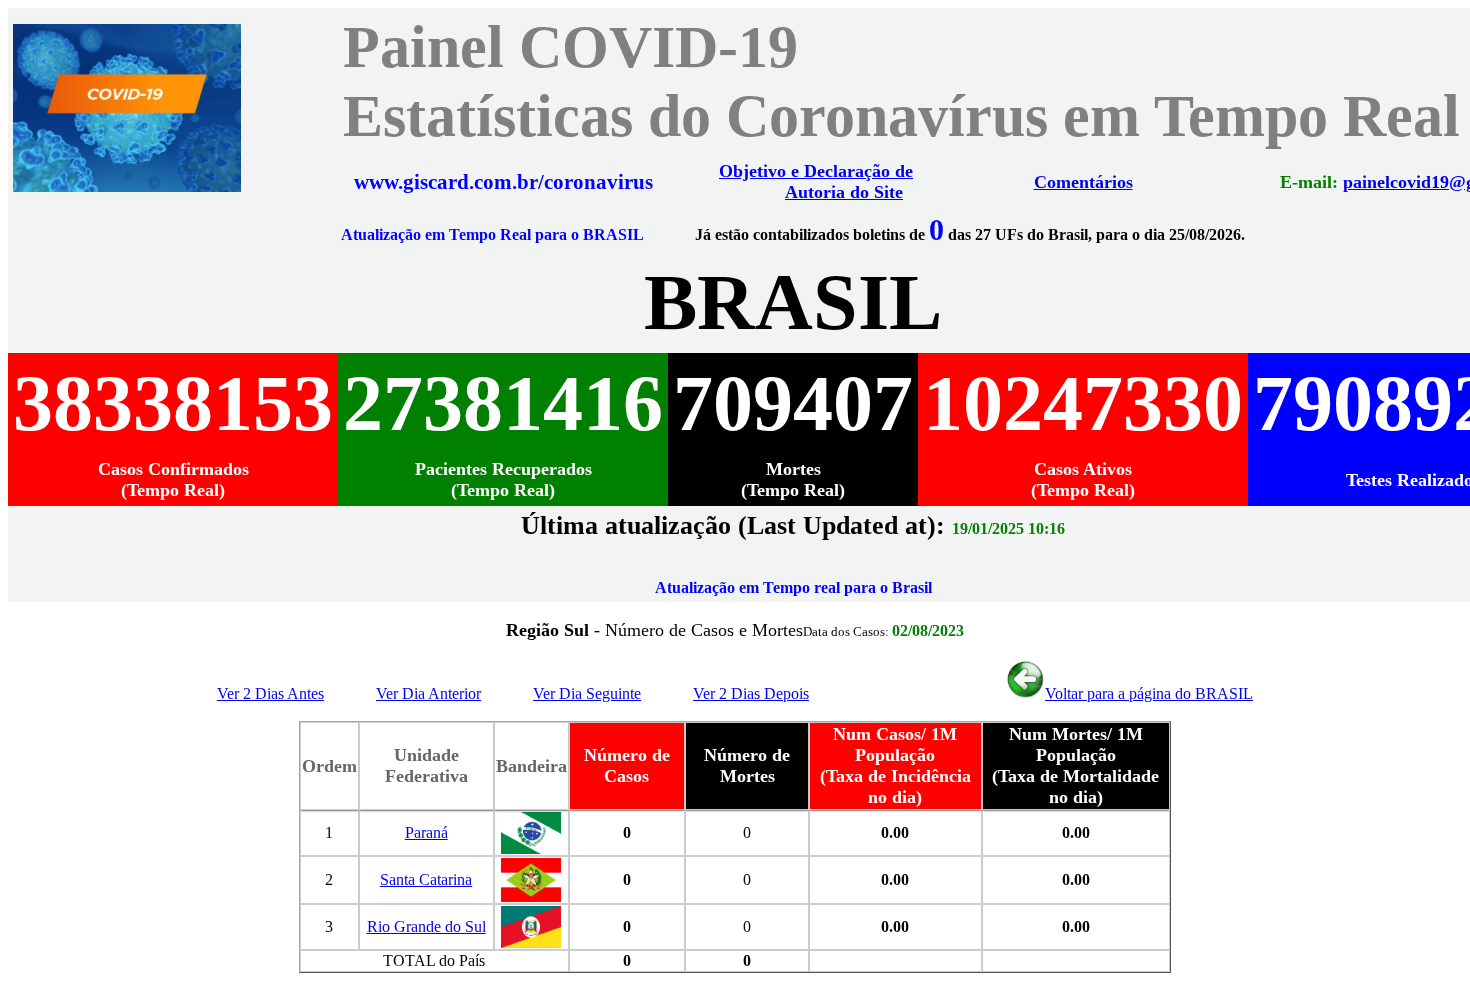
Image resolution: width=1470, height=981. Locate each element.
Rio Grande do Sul (426, 926)
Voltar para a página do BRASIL (1149, 693)
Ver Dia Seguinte (587, 693)
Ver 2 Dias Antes (270, 693)
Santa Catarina (426, 879)
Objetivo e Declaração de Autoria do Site (816, 181)
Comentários (1083, 182)
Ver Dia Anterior (428, 693)
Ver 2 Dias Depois (751, 693)
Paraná (426, 832)
